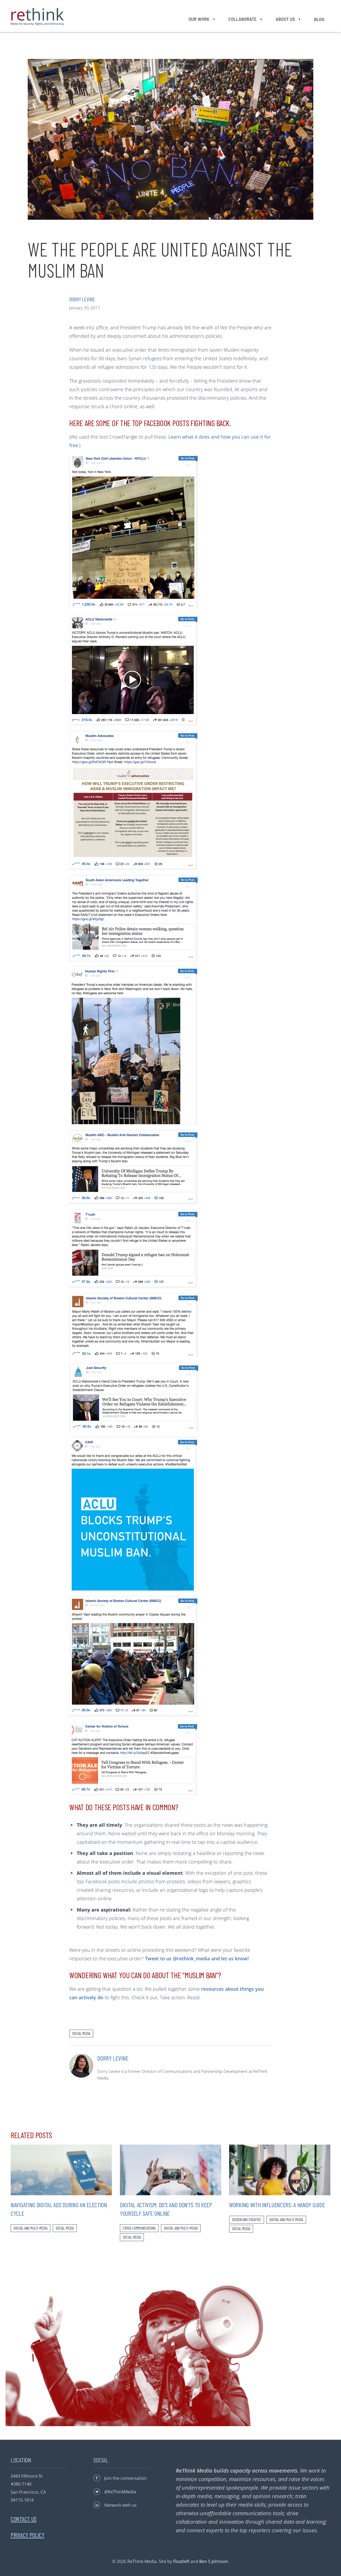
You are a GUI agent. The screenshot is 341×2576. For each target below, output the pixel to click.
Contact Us (24, 2519)
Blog (319, 19)
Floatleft (181, 2561)
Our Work (199, 19)
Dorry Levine (82, 299)
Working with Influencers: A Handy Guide (277, 2205)
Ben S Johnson (214, 2561)
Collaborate (242, 19)
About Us (285, 19)
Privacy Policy (28, 2535)
